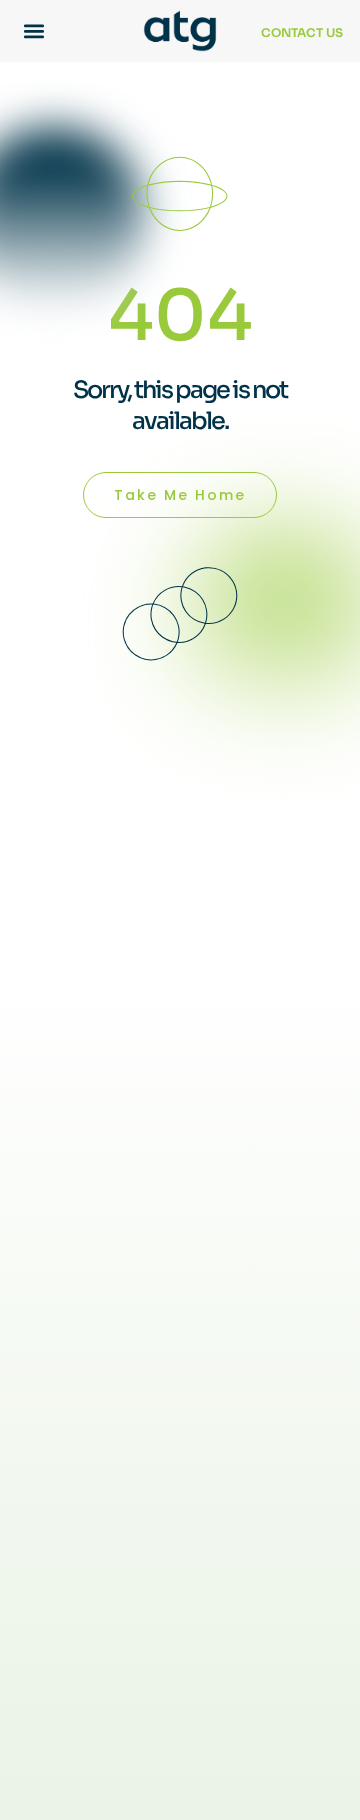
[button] (33, 31)
